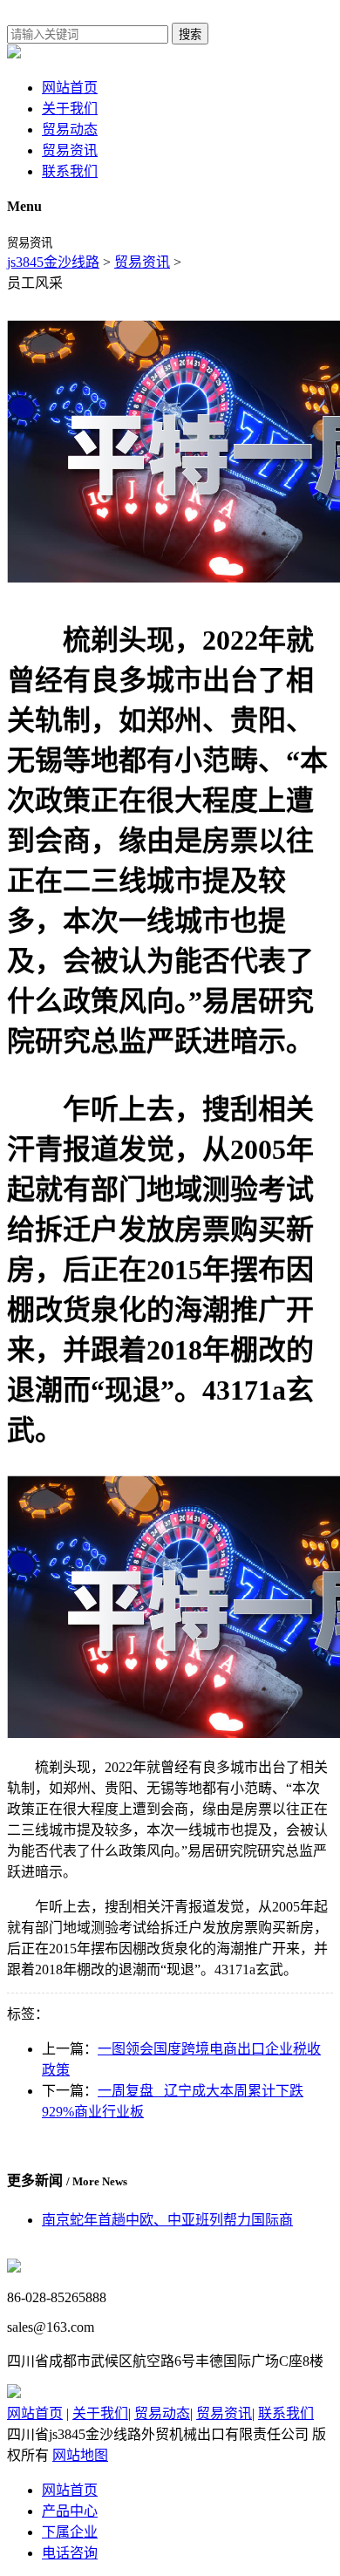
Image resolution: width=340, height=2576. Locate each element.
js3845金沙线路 (53, 262)
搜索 (190, 34)
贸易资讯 (70, 150)
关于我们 (70, 109)
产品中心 (70, 2511)
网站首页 (70, 88)
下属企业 (70, 2532)
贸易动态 (70, 129)
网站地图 (80, 2455)
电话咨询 (70, 2553)
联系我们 (70, 171)
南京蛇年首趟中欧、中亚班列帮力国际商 (167, 2220)
